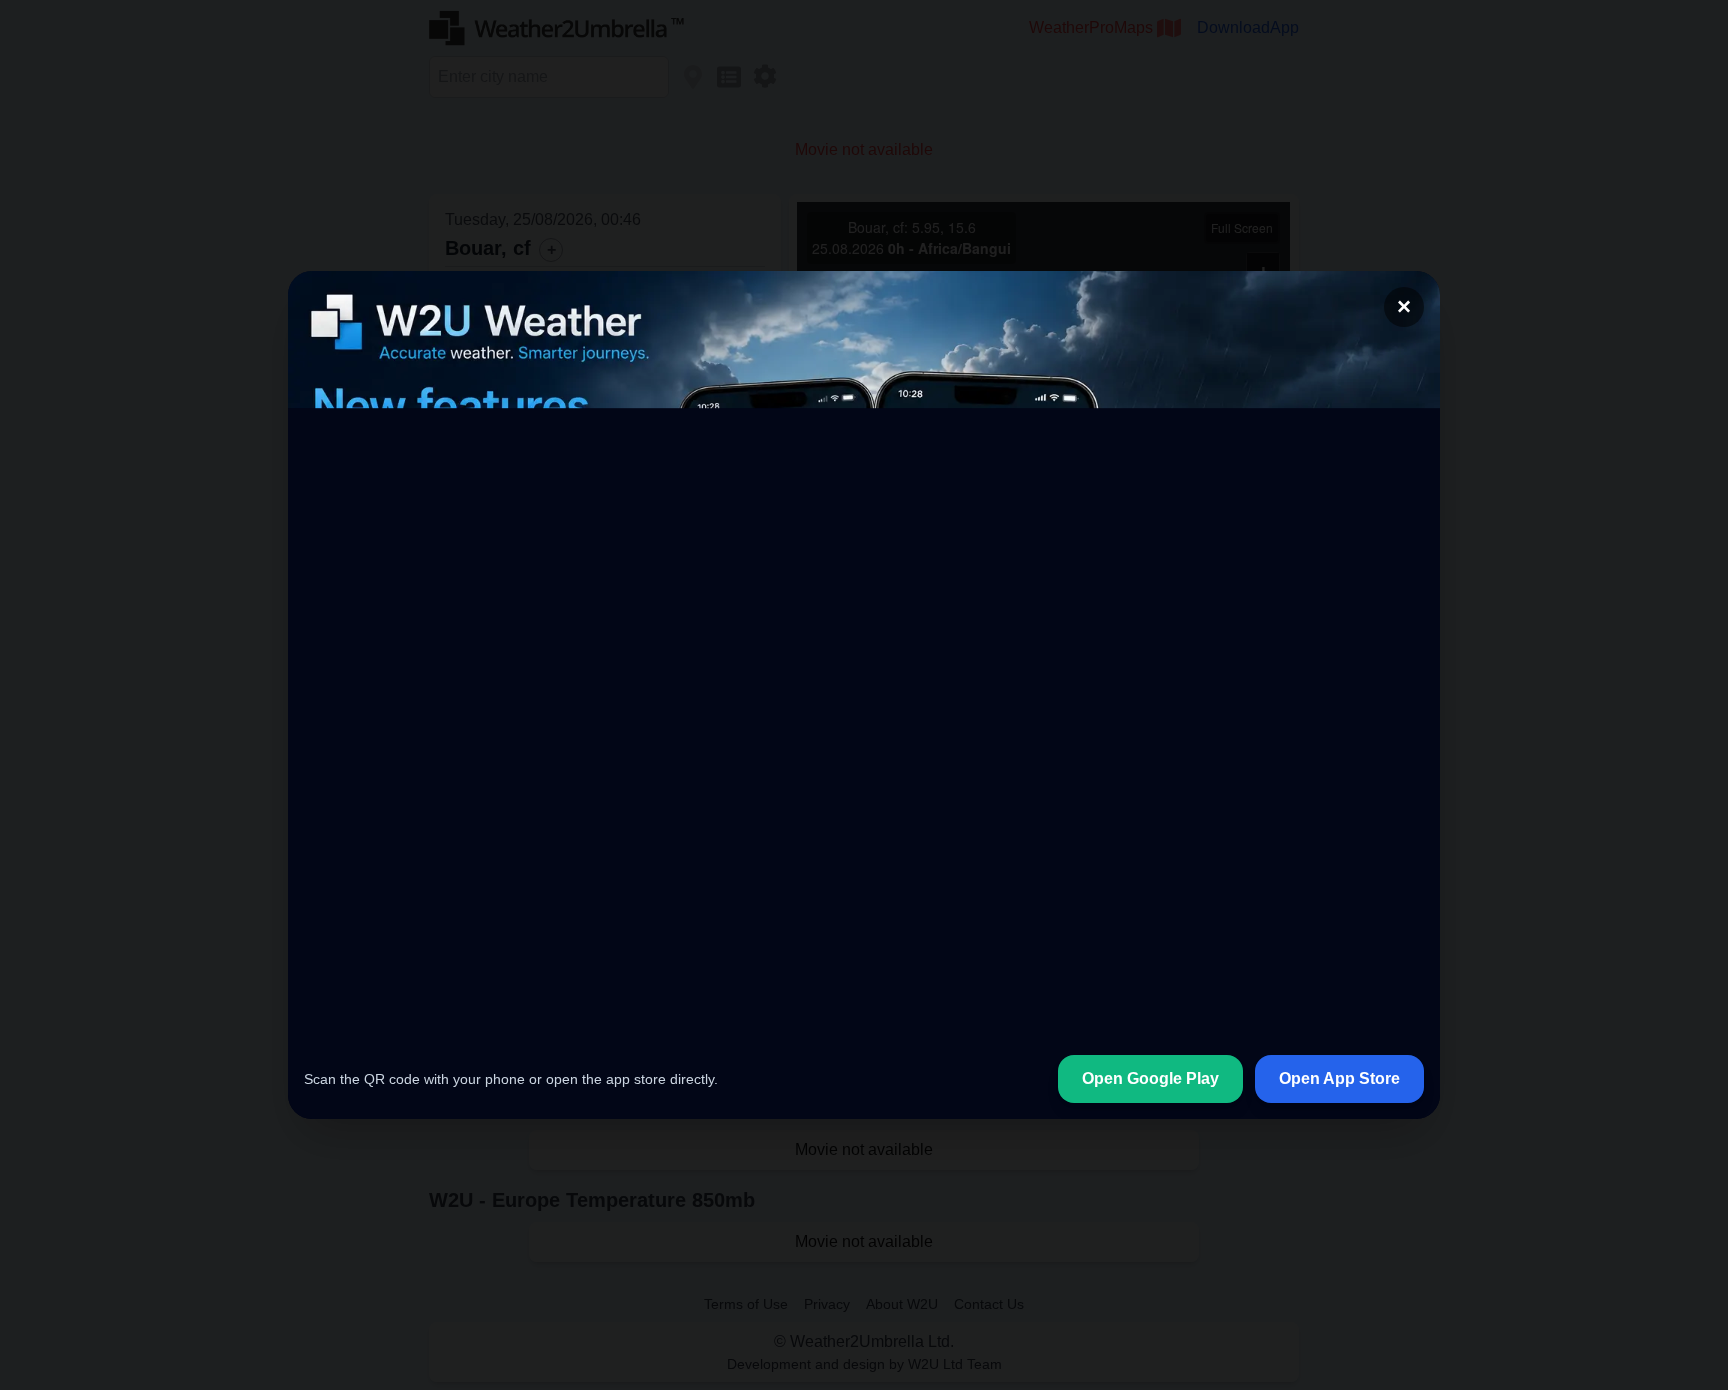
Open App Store (1339, 1078)
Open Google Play (1150, 1078)
